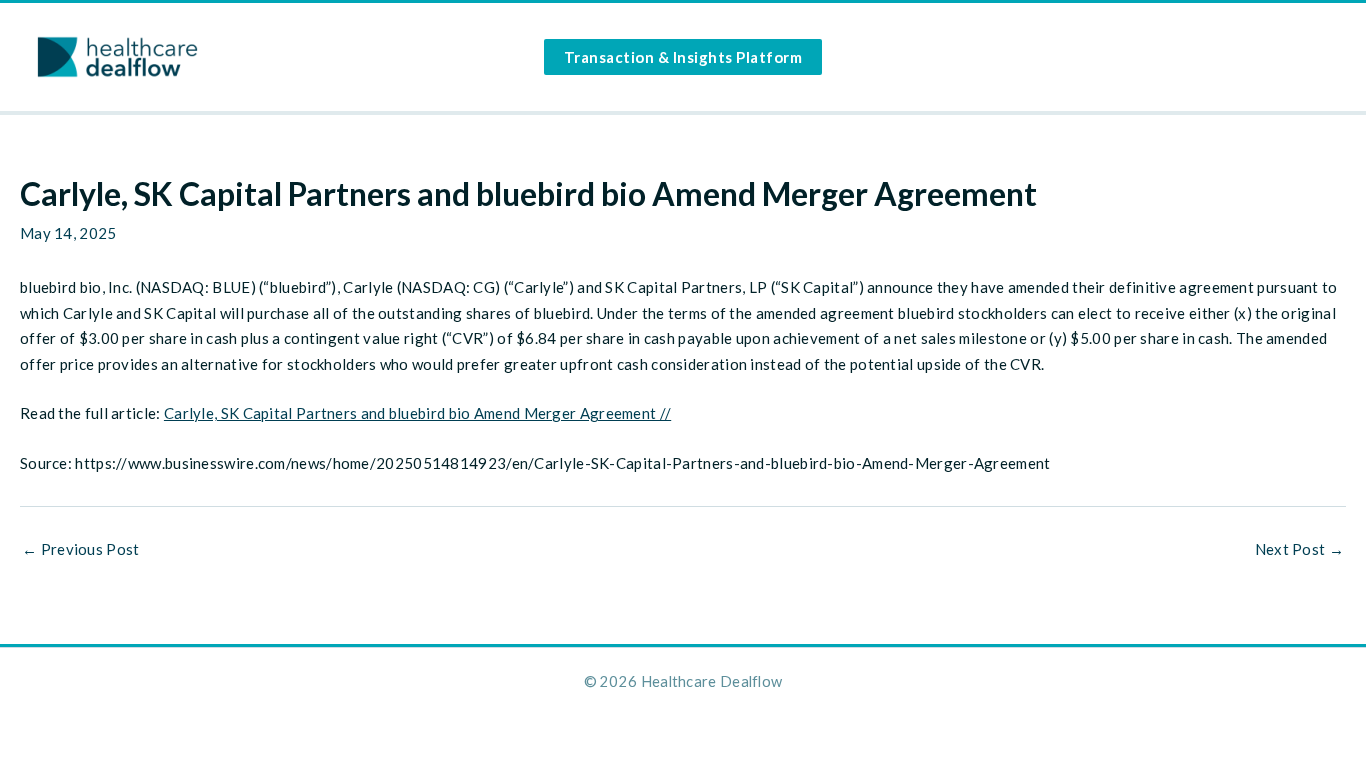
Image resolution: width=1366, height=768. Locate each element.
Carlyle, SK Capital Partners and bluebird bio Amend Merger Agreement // (417, 413)
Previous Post (81, 549)
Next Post (1299, 549)
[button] (683, 57)
